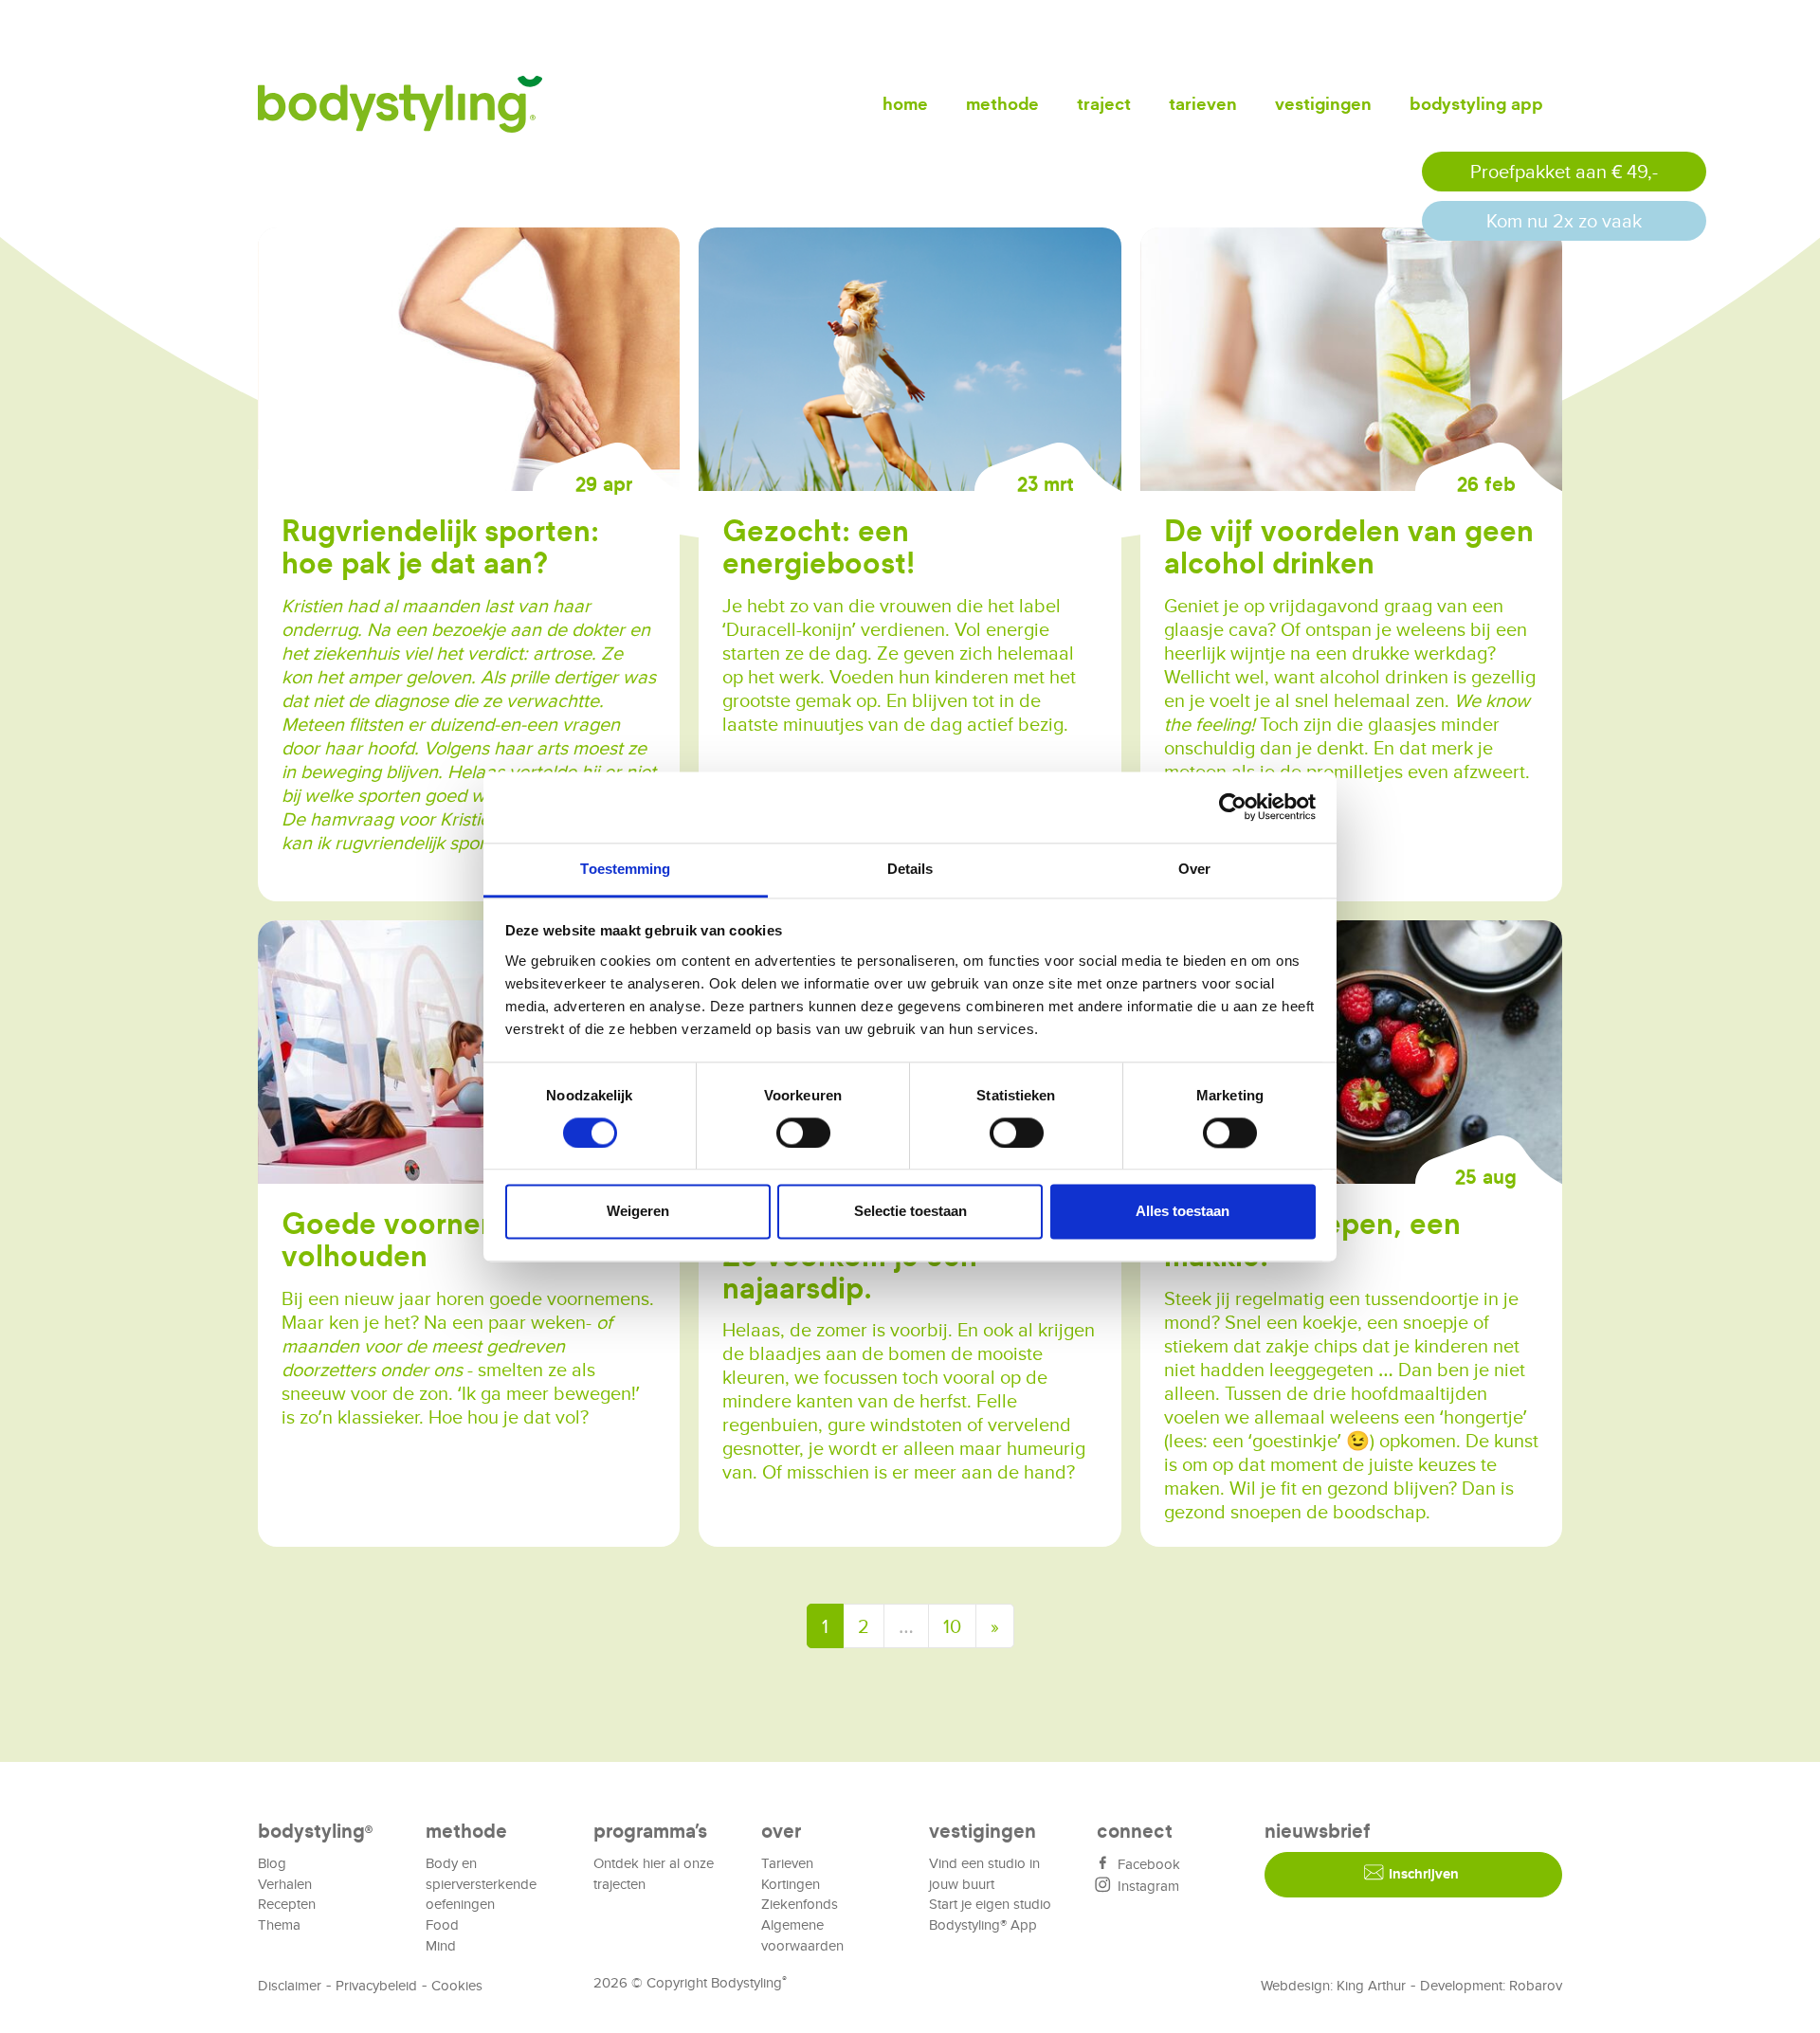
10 (952, 1626)
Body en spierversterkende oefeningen (481, 1884)
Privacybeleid (376, 1985)
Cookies (457, 1985)
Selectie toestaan (910, 1212)
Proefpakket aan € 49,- (1564, 171)
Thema (279, 1924)
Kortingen (791, 1884)
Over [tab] (1194, 869)
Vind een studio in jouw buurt (984, 1873)
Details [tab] (910, 869)
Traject (1104, 104)
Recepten (287, 1904)
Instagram (1147, 1886)
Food (442, 1924)
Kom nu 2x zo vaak (1564, 220)
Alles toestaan (1183, 1212)
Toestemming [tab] (625, 869)
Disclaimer (290, 1985)
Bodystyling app (1476, 104)
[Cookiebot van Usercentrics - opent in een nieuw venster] (1233, 807)
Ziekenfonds (800, 1904)
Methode (1002, 104)
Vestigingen (1323, 104)
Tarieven (1203, 104)
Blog (272, 1863)
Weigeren (638, 1212)
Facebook (1147, 1864)
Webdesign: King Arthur (1333, 1985)
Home (905, 104)
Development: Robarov (1491, 1985)
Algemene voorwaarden (802, 1935)
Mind (441, 1945)
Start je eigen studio (990, 1904)
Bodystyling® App (983, 1924)
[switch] (803, 1133)
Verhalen (285, 1884)
